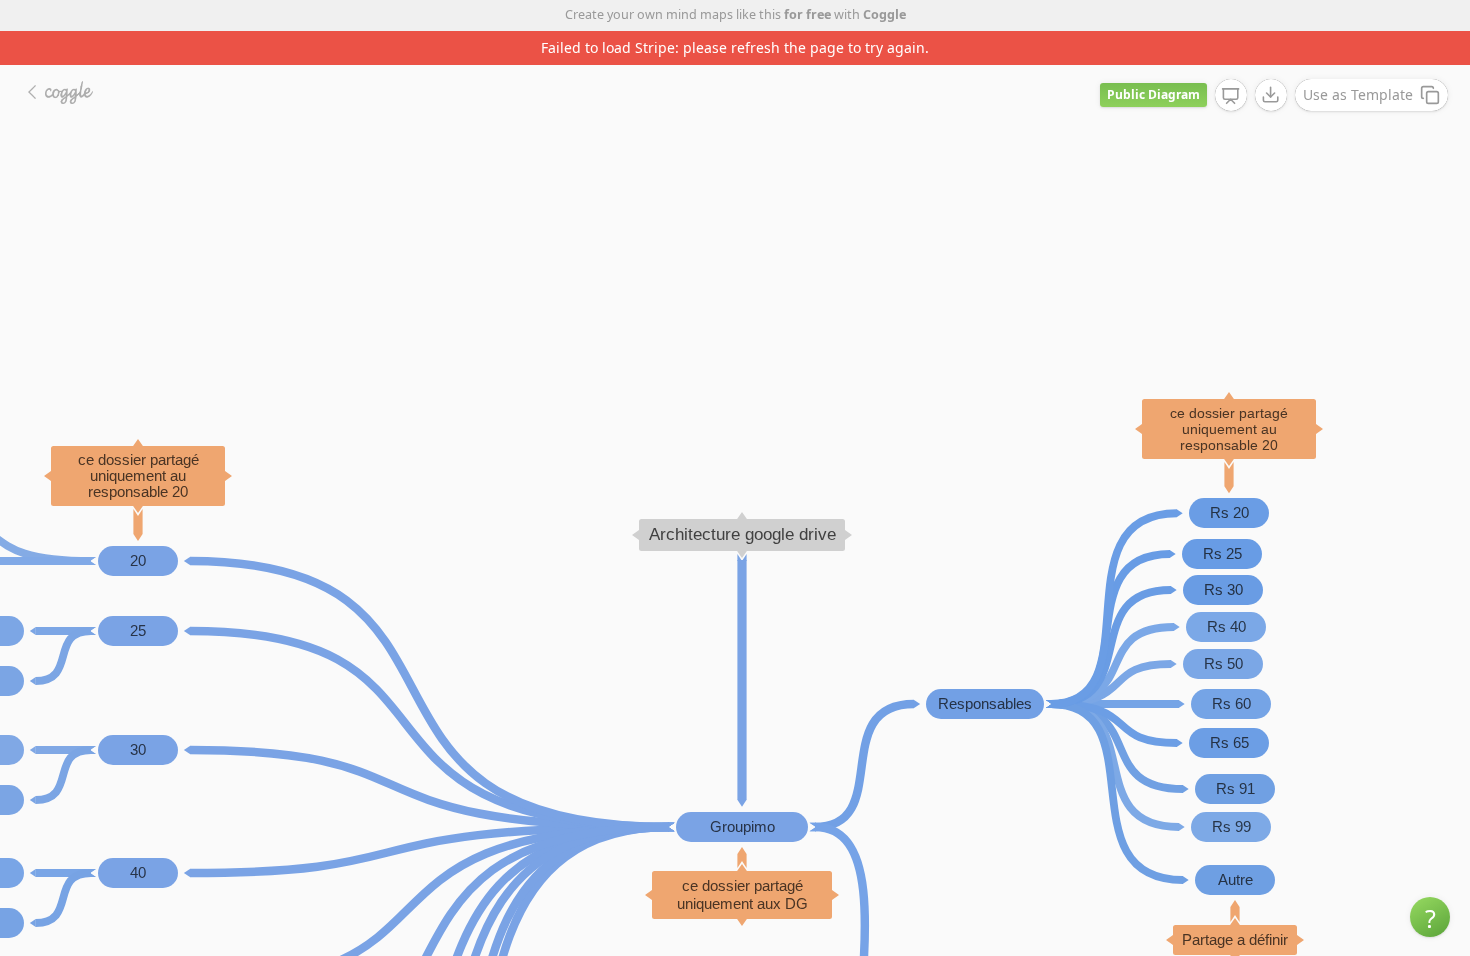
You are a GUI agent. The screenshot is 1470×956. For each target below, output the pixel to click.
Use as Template (1358, 94)
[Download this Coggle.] (1271, 95)
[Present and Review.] (1231, 96)
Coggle (884, 14)
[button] (1430, 917)
